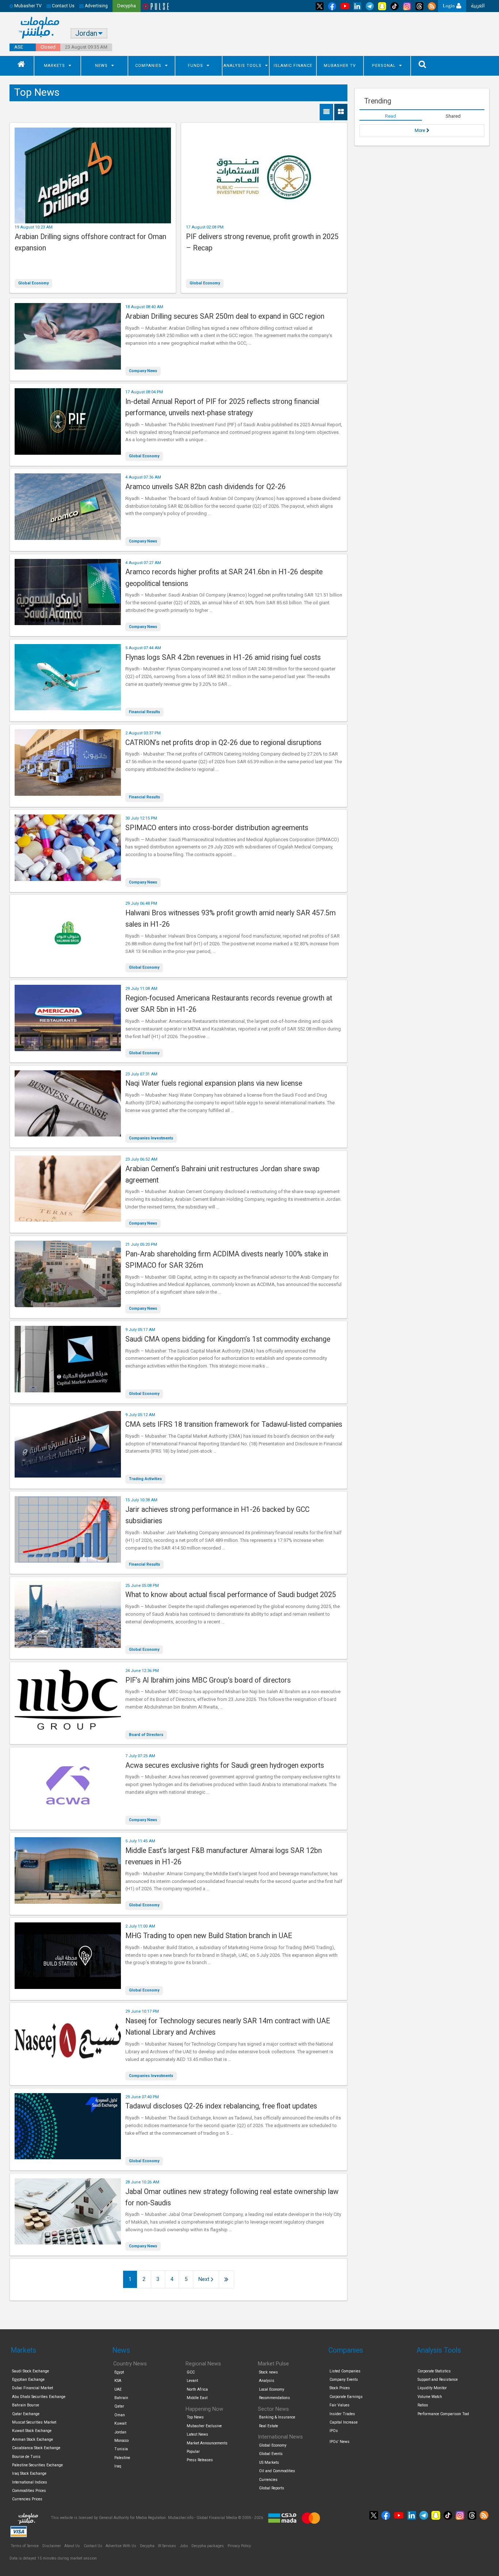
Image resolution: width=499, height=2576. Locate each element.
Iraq (118, 2466)
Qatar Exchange (26, 2414)
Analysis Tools (243, 66)
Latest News (197, 2434)
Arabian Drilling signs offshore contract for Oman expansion (90, 242)
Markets (54, 66)
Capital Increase (344, 2422)
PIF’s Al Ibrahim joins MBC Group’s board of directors (208, 1680)
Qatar (119, 2406)
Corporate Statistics (434, 2371)
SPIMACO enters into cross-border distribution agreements (217, 828)
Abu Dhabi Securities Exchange (39, 2397)
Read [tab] (391, 116)
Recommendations (275, 2398)
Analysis (267, 2381)
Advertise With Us (121, 2546)
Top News (195, 2417)
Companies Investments (151, 1138)
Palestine (122, 2458)
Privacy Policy (239, 2546)
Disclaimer (52, 2546)
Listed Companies (345, 2371)
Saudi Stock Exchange (31, 2371)
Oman (120, 2415)
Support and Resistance (438, 2380)
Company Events (344, 2380)
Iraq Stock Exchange (29, 2473)
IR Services (167, 2546)
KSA (118, 2381)
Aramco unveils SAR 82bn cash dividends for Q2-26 (205, 487)
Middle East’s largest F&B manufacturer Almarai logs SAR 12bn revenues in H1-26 (224, 1856)
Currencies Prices (27, 2499)
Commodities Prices (29, 2491)
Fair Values (340, 2405)
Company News (143, 371)
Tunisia (121, 2449)
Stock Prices (340, 2388)
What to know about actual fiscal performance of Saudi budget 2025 (231, 1595)
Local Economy (272, 2389)
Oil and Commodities (277, 2471)
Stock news (268, 2372)
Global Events (271, 2454)
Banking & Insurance (277, 2417)
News (101, 66)
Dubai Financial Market (33, 2388)
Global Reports (272, 2488)
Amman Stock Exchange (33, 2439)
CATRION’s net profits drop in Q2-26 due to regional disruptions (223, 743)
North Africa (197, 2389)
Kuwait (120, 2423)
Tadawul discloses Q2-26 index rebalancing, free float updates (221, 2106)
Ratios (423, 2405)
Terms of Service (25, 2546)
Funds (195, 66)
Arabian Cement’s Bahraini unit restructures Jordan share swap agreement (222, 1174)
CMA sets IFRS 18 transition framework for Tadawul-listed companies (234, 1424)
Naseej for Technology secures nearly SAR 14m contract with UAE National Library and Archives (228, 2027)
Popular (193, 2452)
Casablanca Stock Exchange (36, 2448)
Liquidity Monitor (432, 2388)
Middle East (197, 2398)
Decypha (147, 2546)
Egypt (119, 2372)
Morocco (121, 2441)
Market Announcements (207, 2443)
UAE (118, 2389)
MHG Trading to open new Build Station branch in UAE (209, 1936)
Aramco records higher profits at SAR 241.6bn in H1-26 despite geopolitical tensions (224, 578)
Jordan (120, 2432)
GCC (191, 2372)
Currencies (268, 2480)
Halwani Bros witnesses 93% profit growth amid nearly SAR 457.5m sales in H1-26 (231, 919)
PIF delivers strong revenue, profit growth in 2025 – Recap (262, 242)
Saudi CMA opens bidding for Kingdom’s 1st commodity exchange (228, 1339)
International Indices (30, 2482)
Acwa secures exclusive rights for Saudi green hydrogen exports (225, 1765)
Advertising (96, 6)
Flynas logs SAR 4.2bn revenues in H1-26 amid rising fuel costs (223, 657)
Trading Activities (145, 1479)
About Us (72, 2546)
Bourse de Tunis (26, 2457)
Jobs (184, 2546)
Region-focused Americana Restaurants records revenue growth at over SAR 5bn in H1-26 (229, 1004)
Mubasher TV (340, 66)
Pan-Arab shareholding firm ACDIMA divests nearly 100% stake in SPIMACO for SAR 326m (227, 1260)
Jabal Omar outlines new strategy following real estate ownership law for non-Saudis (232, 2197)
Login (450, 6)
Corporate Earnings (346, 2397)
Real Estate (268, 2426)
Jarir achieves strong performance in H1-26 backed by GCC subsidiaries (217, 1515)
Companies (148, 66)
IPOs (334, 2431)
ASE (19, 47)
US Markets (269, 2462)
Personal (384, 66)
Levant (192, 2381)
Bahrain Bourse (26, 2405)
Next (205, 2279)
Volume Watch (430, 2397)
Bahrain (121, 2398)
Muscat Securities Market (34, 2422)
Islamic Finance (293, 66)
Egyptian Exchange (28, 2380)
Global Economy (33, 283)
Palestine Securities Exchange (37, 2465)
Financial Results (144, 712)
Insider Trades (342, 2414)
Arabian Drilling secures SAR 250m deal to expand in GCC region (225, 316)
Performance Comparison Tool (443, 2414)
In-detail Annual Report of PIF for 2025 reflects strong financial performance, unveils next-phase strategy (222, 407)
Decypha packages (208, 2546)
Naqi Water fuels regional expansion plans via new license (214, 1083)
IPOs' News (340, 2442)
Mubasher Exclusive (204, 2426)
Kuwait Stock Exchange (32, 2431)
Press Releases (200, 2460)
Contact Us (63, 6)
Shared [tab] (453, 116)
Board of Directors (146, 1735)
